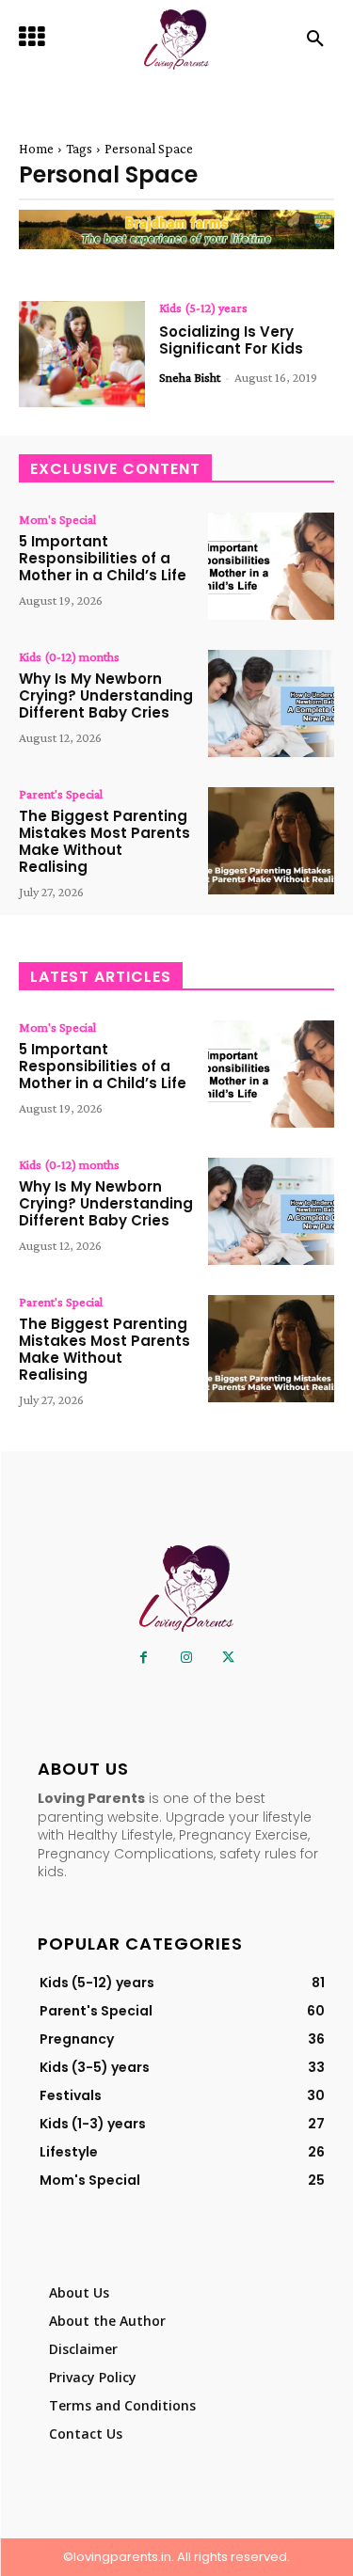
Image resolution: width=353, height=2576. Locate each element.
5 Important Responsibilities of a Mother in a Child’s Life (103, 558)
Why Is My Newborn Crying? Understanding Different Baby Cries (106, 695)
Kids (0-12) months (69, 656)
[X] (228, 1658)
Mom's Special (57, 519)
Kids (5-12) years (203, 308)
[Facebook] (144, 1658)
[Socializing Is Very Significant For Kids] (82, 355)
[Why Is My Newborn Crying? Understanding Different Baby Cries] (271, 703)
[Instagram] (186, 1658)
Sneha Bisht (190, 377)
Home (36, 149)
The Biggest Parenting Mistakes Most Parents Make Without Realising (104, 841)
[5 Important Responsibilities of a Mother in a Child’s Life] (271, 566)
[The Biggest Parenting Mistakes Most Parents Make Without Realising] (271, 841)
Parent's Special (61, 794)
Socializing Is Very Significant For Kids (231, 340)
